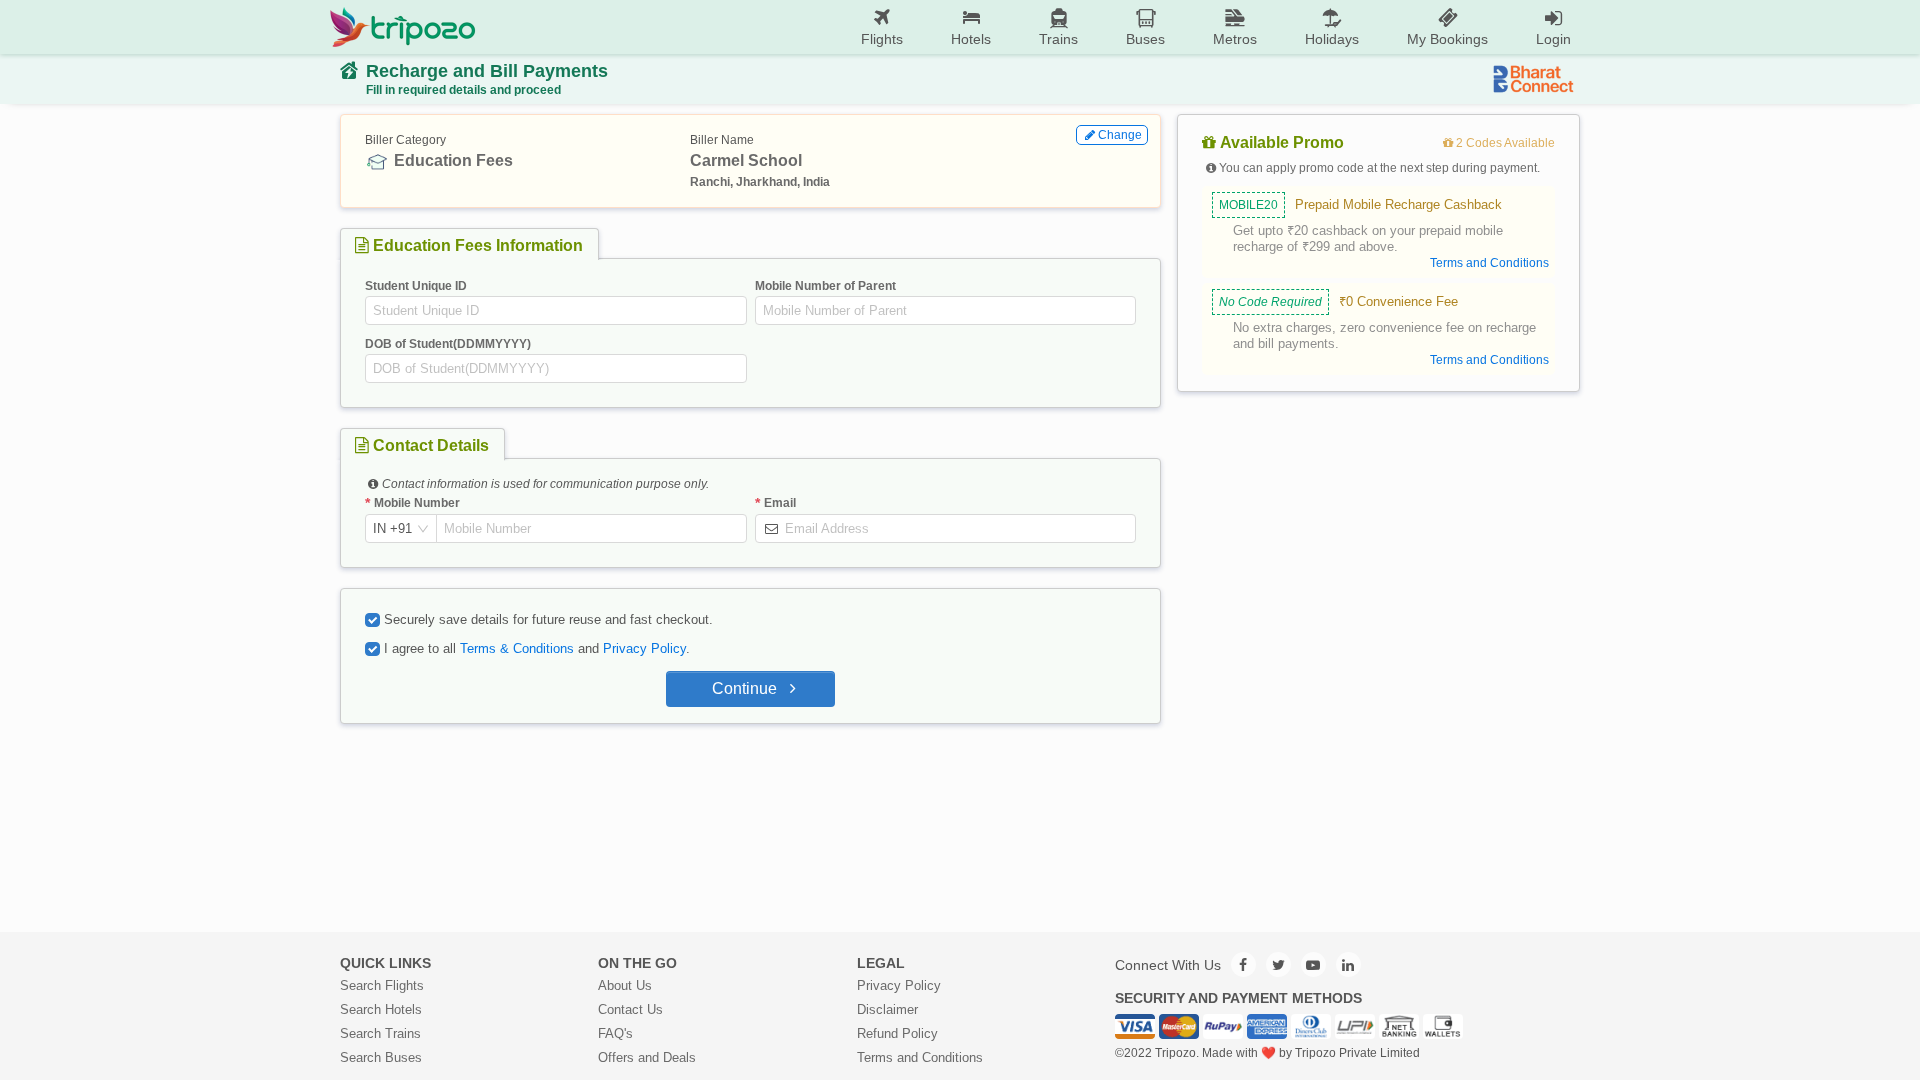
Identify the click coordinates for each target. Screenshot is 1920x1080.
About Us (625, 985)
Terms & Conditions (517, 648)
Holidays (1332, 39)
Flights (882, 39)
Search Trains (380, 1033)
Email (780, 503)
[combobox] (392, 529)
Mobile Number (417, 503)
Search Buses (381, 1057)
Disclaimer (887, 1009)
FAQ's (615, 1033)
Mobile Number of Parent (825, 286)
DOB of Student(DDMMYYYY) (448, 344)
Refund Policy (897, 1033)
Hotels (971, 39)
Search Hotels (381, 1009)
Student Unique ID (416, 286)
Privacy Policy (644, 648)
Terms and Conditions (920, 1057)
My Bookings (1447, 39)
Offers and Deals (647, 1057)
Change (1120, 135)
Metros (1235, 39)
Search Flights (382, 985)
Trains (1058, 39)
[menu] (1035, 27)
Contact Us (630, 1009)
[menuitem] (882, 27)
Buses (1145, 39)
